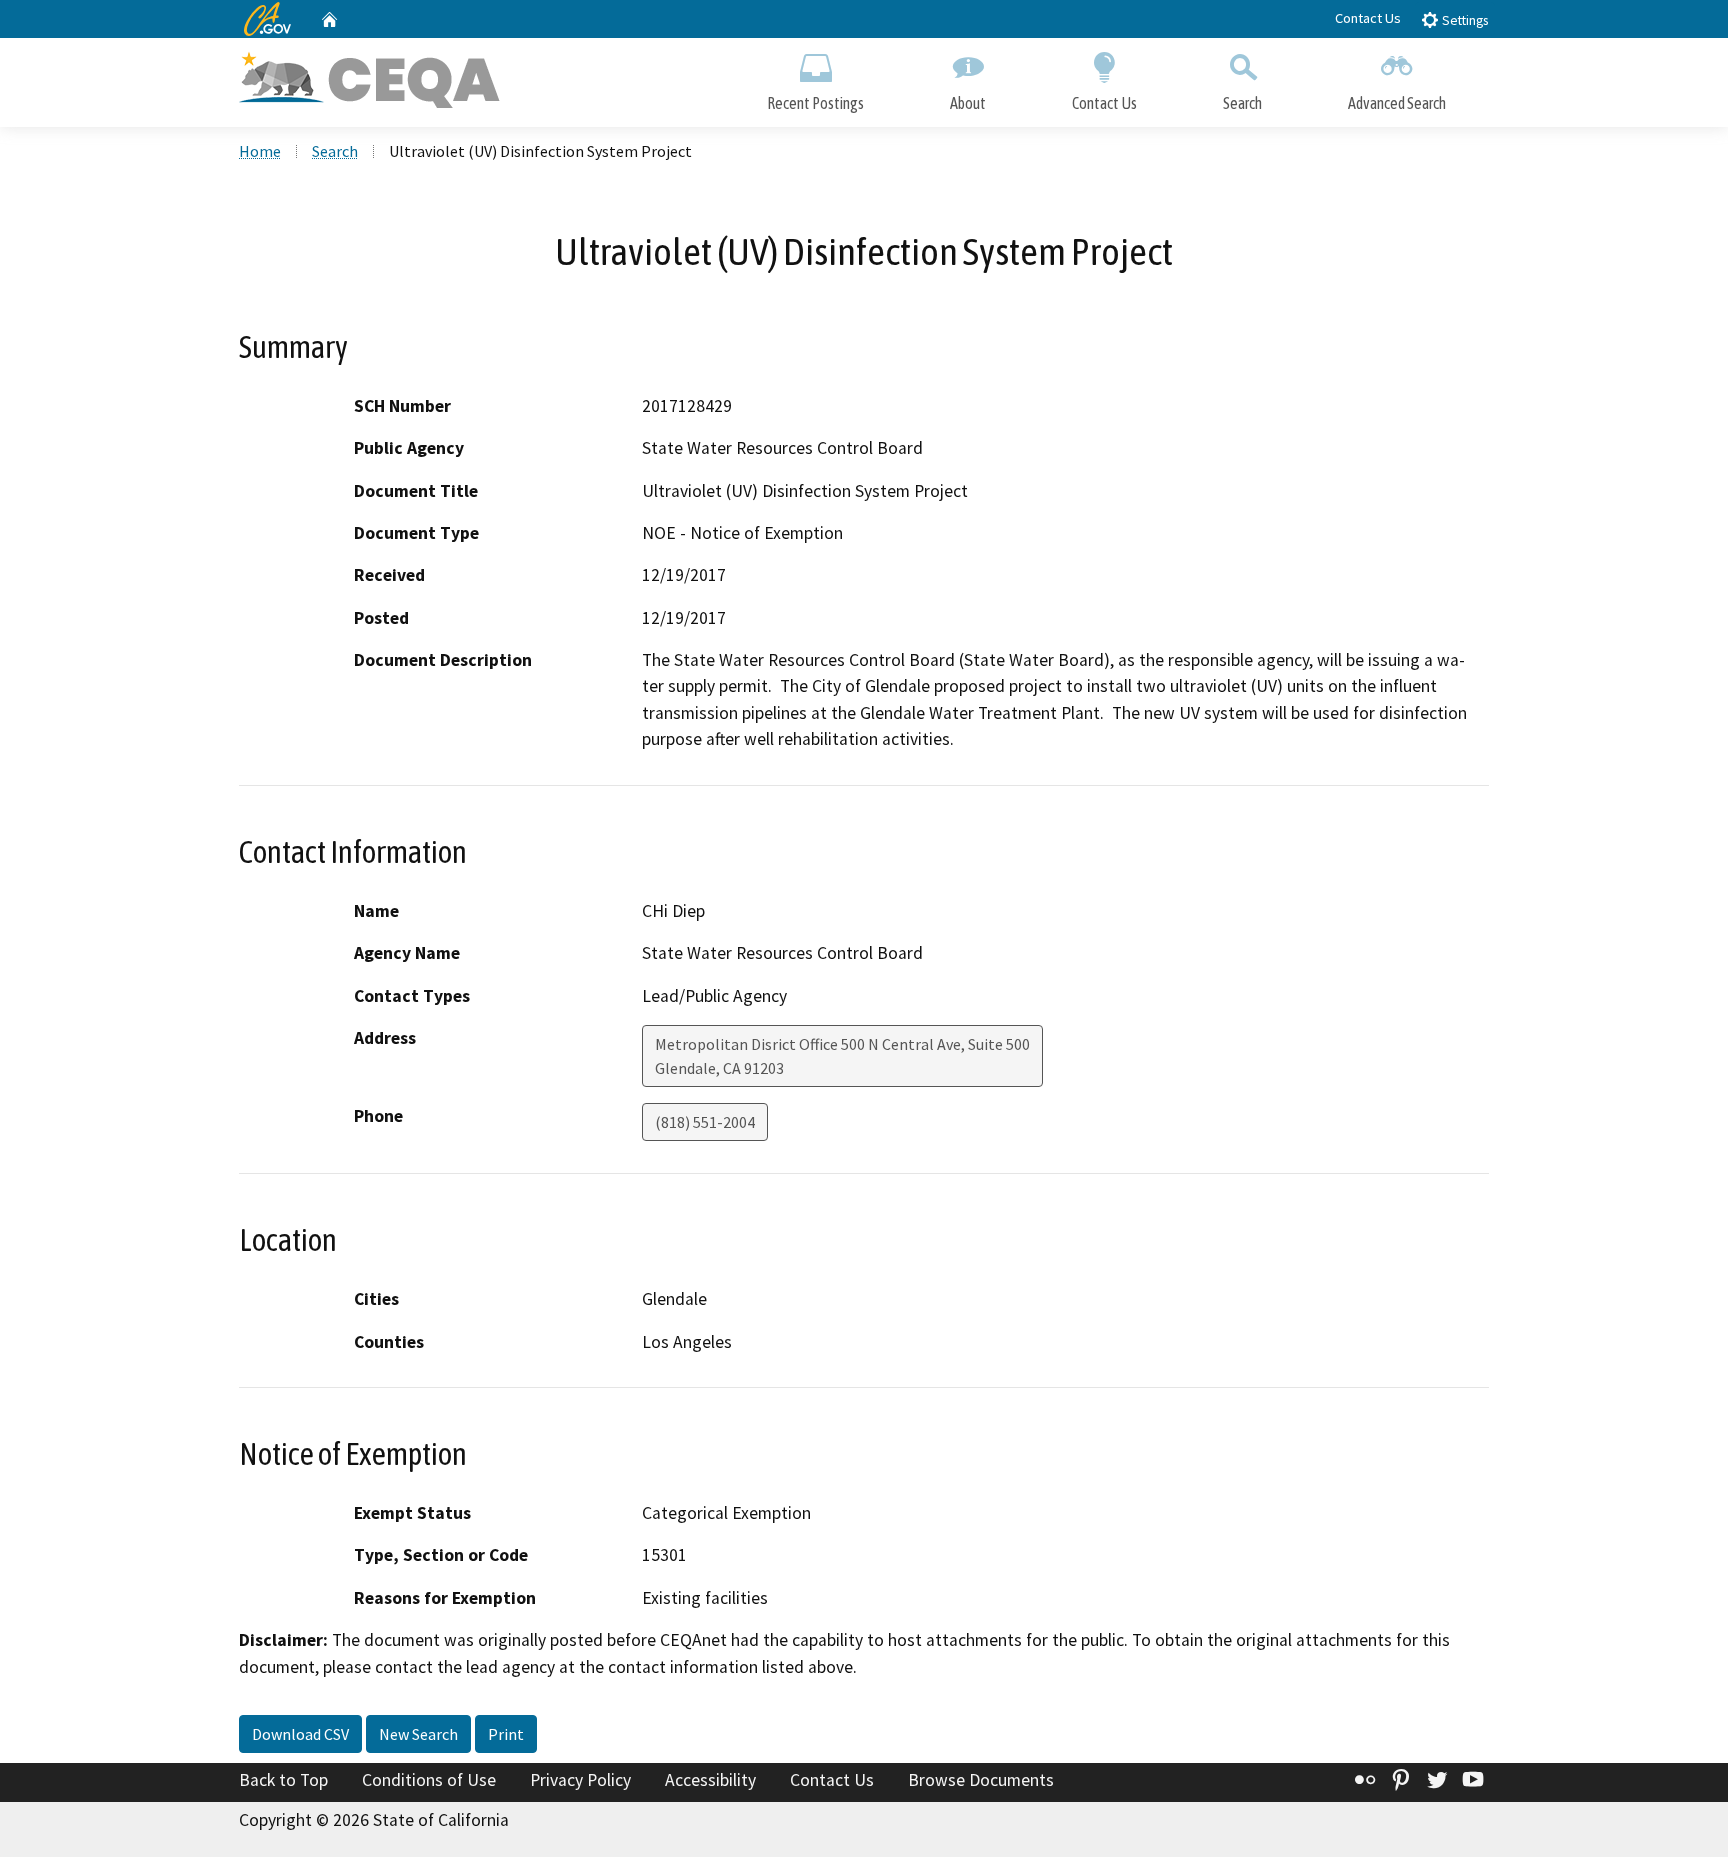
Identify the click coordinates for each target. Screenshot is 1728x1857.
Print (506, 1734)
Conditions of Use (429, 1780)
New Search (418, 1734)
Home (260, 151)
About (968, 103)
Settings (1463, 20)
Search (1242, 103)
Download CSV (300, 1734)
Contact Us (1368, 18)
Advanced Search (1397, 103)
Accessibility (710, 1780)
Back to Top (283, 1780)
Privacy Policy (580, 1780)
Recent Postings (815, 103)
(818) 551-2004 (705, 1122)
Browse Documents (981, 1780)
